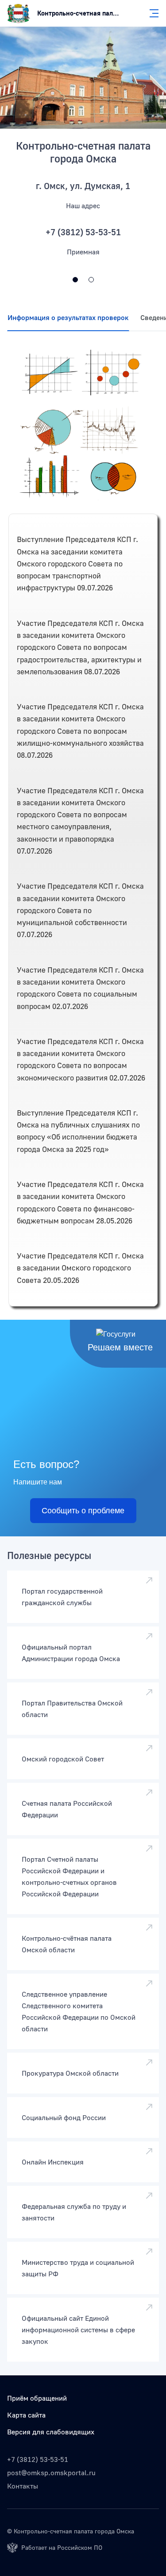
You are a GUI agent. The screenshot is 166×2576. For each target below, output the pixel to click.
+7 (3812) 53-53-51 (38, 2459)
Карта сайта (26, 2415)
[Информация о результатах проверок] (83, 425)
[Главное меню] (151, 13)
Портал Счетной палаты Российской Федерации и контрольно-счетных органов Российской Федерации (69, 1876)
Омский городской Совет (63, 1759)
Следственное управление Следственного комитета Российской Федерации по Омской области (79, 2011)
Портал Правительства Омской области (72, 1709)
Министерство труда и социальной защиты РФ (78, 2268)
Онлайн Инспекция (53, 2162)
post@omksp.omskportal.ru (51, 2473)
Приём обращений (37, 2398)
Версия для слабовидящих (51, 2432)
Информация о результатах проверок (68, 317)
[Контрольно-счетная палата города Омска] (83, 78)
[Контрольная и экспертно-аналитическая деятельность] (91, 280)
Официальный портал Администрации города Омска (71, 1653)
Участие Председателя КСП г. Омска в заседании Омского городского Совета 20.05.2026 (80, 1268)
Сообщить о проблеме (83, 1511)
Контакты (23, 2486)
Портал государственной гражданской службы (62, 1597)
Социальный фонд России (64, 2117)
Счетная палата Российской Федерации (67, 1809)
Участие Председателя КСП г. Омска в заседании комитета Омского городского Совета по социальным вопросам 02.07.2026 (80, 988)
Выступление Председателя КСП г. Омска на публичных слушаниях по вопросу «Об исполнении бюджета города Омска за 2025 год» (78, 1131)
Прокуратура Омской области (70, 2073)
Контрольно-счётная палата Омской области (67, 1944)
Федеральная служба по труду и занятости (74, 2212)
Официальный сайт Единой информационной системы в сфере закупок (78, 2330)
